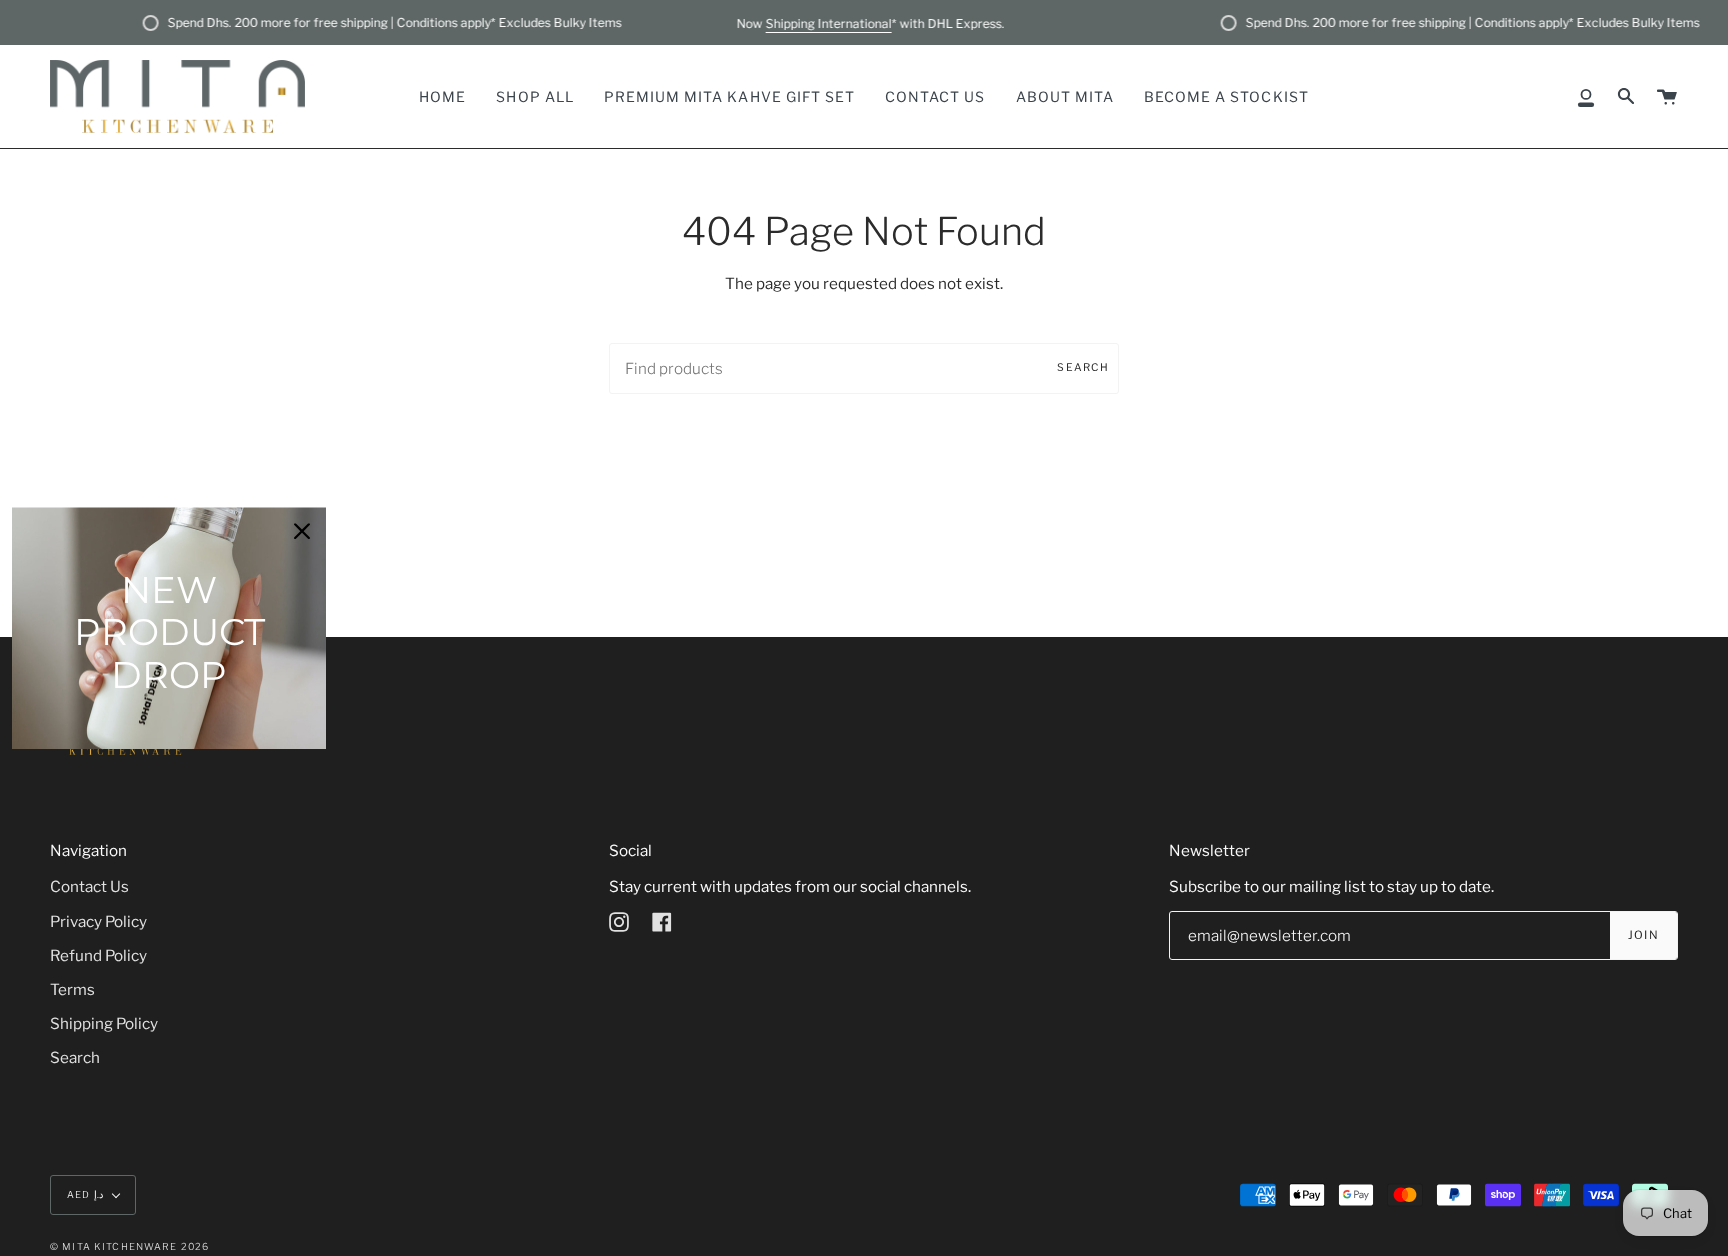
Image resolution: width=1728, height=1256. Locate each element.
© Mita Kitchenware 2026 (129, 1246)
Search (1083, 367)
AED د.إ (85, 1194)
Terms (72, 989)
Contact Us (89, 886)
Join (1643, 935)
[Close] (302, 531)
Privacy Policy (98, 921)
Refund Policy (98, 955)
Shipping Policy (104, 1023)
